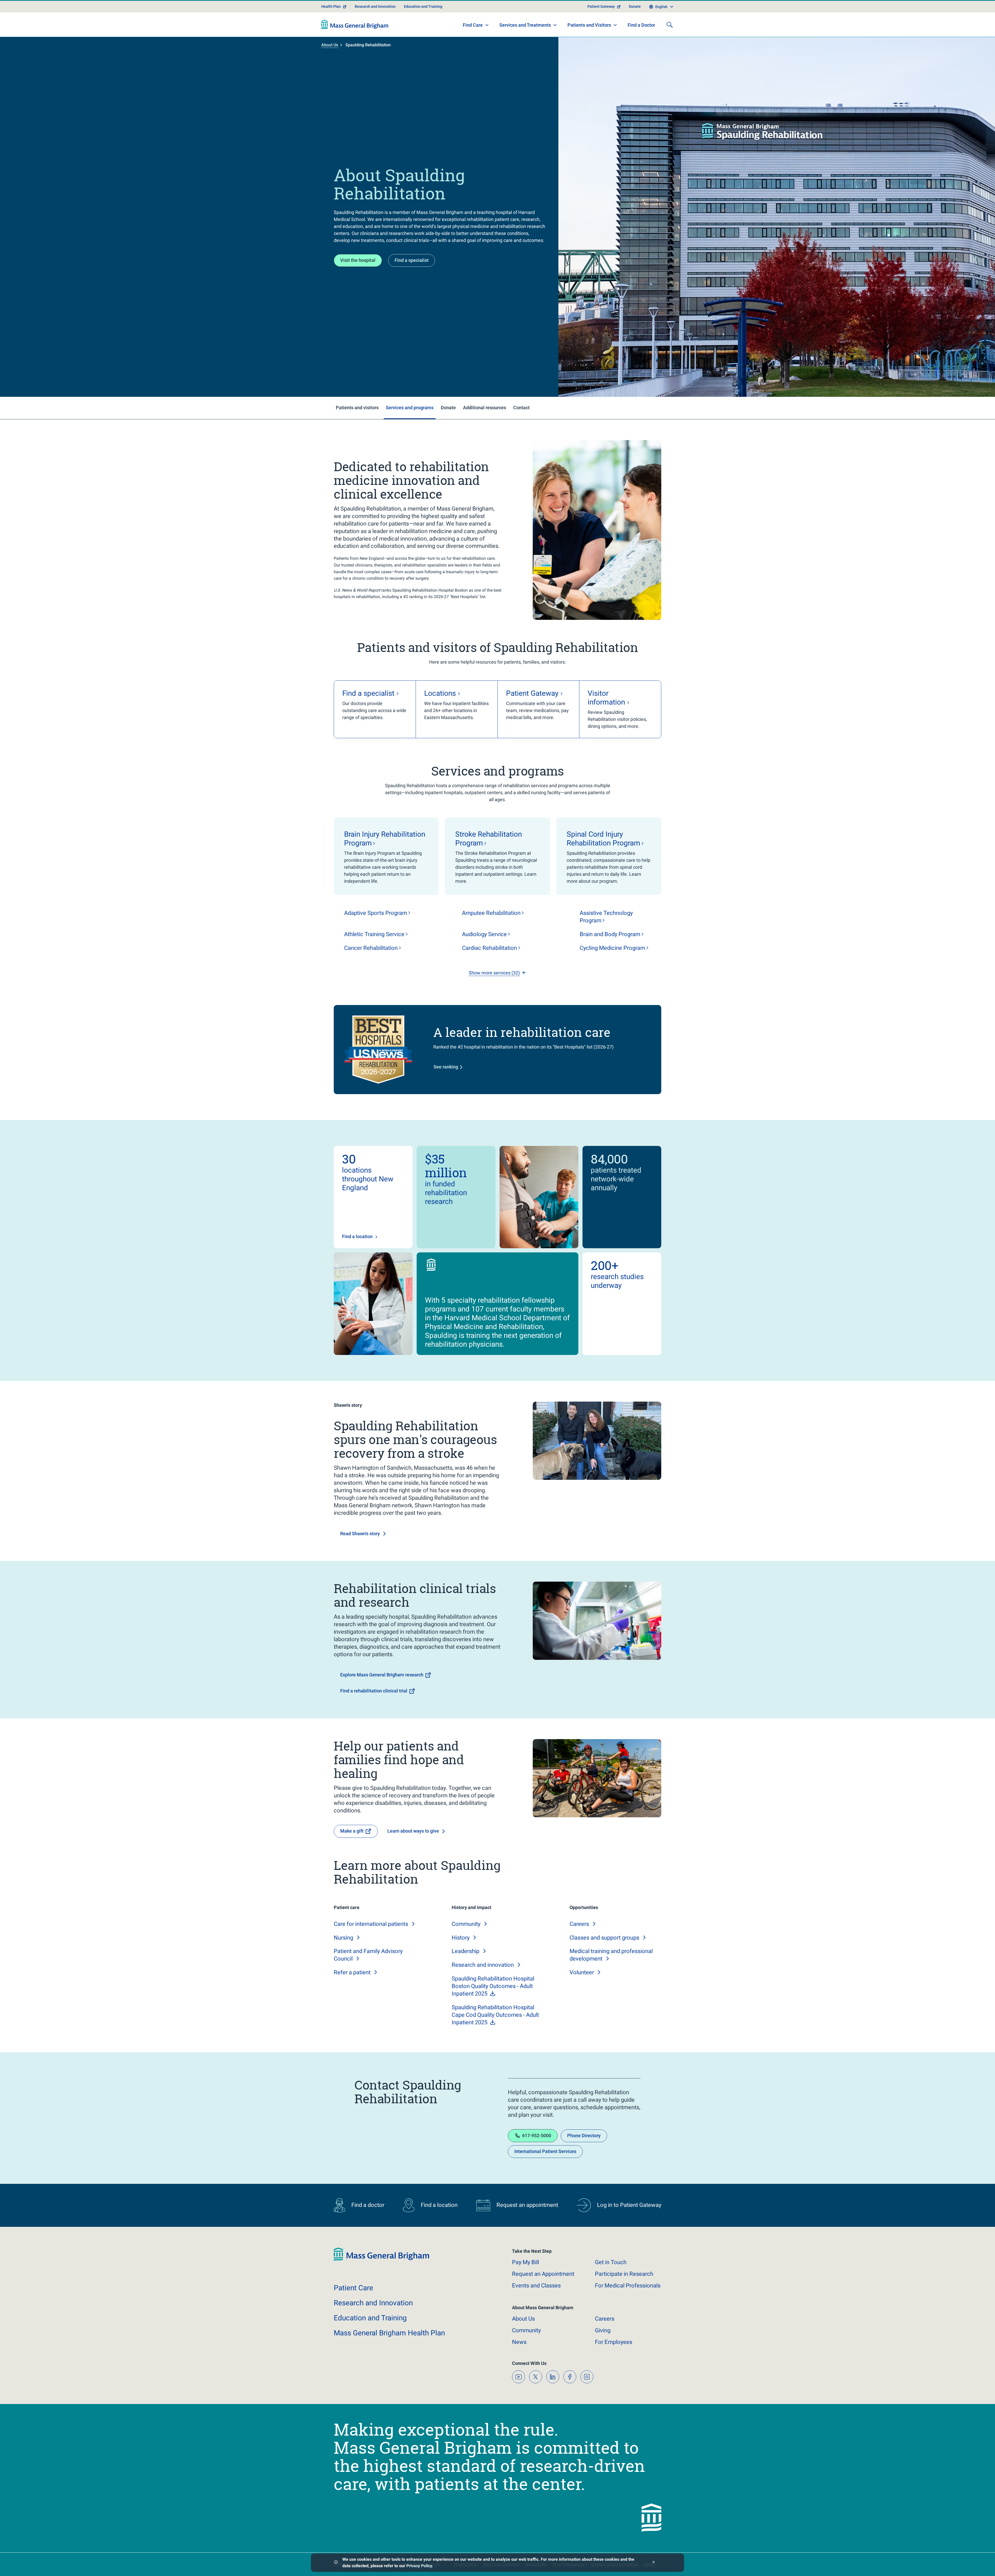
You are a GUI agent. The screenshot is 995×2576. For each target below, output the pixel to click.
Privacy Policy (419, 2566)
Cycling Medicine (612, 948)
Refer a (352, 1972)
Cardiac (489, 948)
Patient (353, 2288)
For (614, 2342)
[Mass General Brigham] (355, 25)
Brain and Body (610, 934)
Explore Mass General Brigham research (382, 1675)
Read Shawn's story (360, 1534)
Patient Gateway (601, 6)
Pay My (525, 2262)
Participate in (624, 2274)
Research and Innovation (375, 6)
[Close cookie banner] (654, 2563)
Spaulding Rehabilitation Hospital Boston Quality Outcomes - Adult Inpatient (493, 1986)
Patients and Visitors (589, 25)
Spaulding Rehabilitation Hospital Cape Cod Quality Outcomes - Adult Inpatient (495, 2015)
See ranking (446, 1067)
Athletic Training (374, 934)
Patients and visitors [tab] (357, 408)
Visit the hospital (358, 260)
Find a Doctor (641, 25)
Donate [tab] (448, 408)
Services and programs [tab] (410, 408)
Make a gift (352, 1831)
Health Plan (331, 6)
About (523, 2319)
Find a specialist (412, 260)
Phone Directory (584, 2136)
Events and (536, 2286)
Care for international (371, 1924)
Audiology (484, 934)
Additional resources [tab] (485, 408)
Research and (483, 1965)
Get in (611, 2262)
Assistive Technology (606, 917)
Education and (370, 2318)
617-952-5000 (537, 2136)
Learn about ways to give (413, 1831)
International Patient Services (545, 2151)
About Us (330, 45)
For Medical (628, 2286)
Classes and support (604, 1938)
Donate (635, 6)
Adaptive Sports (376, 913)
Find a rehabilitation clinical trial (374, 1691)
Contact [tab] (521, 408)
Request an (543, 2274)
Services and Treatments (525, 25)
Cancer (371, 948)
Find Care (473, 25)
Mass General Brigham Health (389, 2333)
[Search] (670, 25)
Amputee (491, 913)
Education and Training (423, 6)
